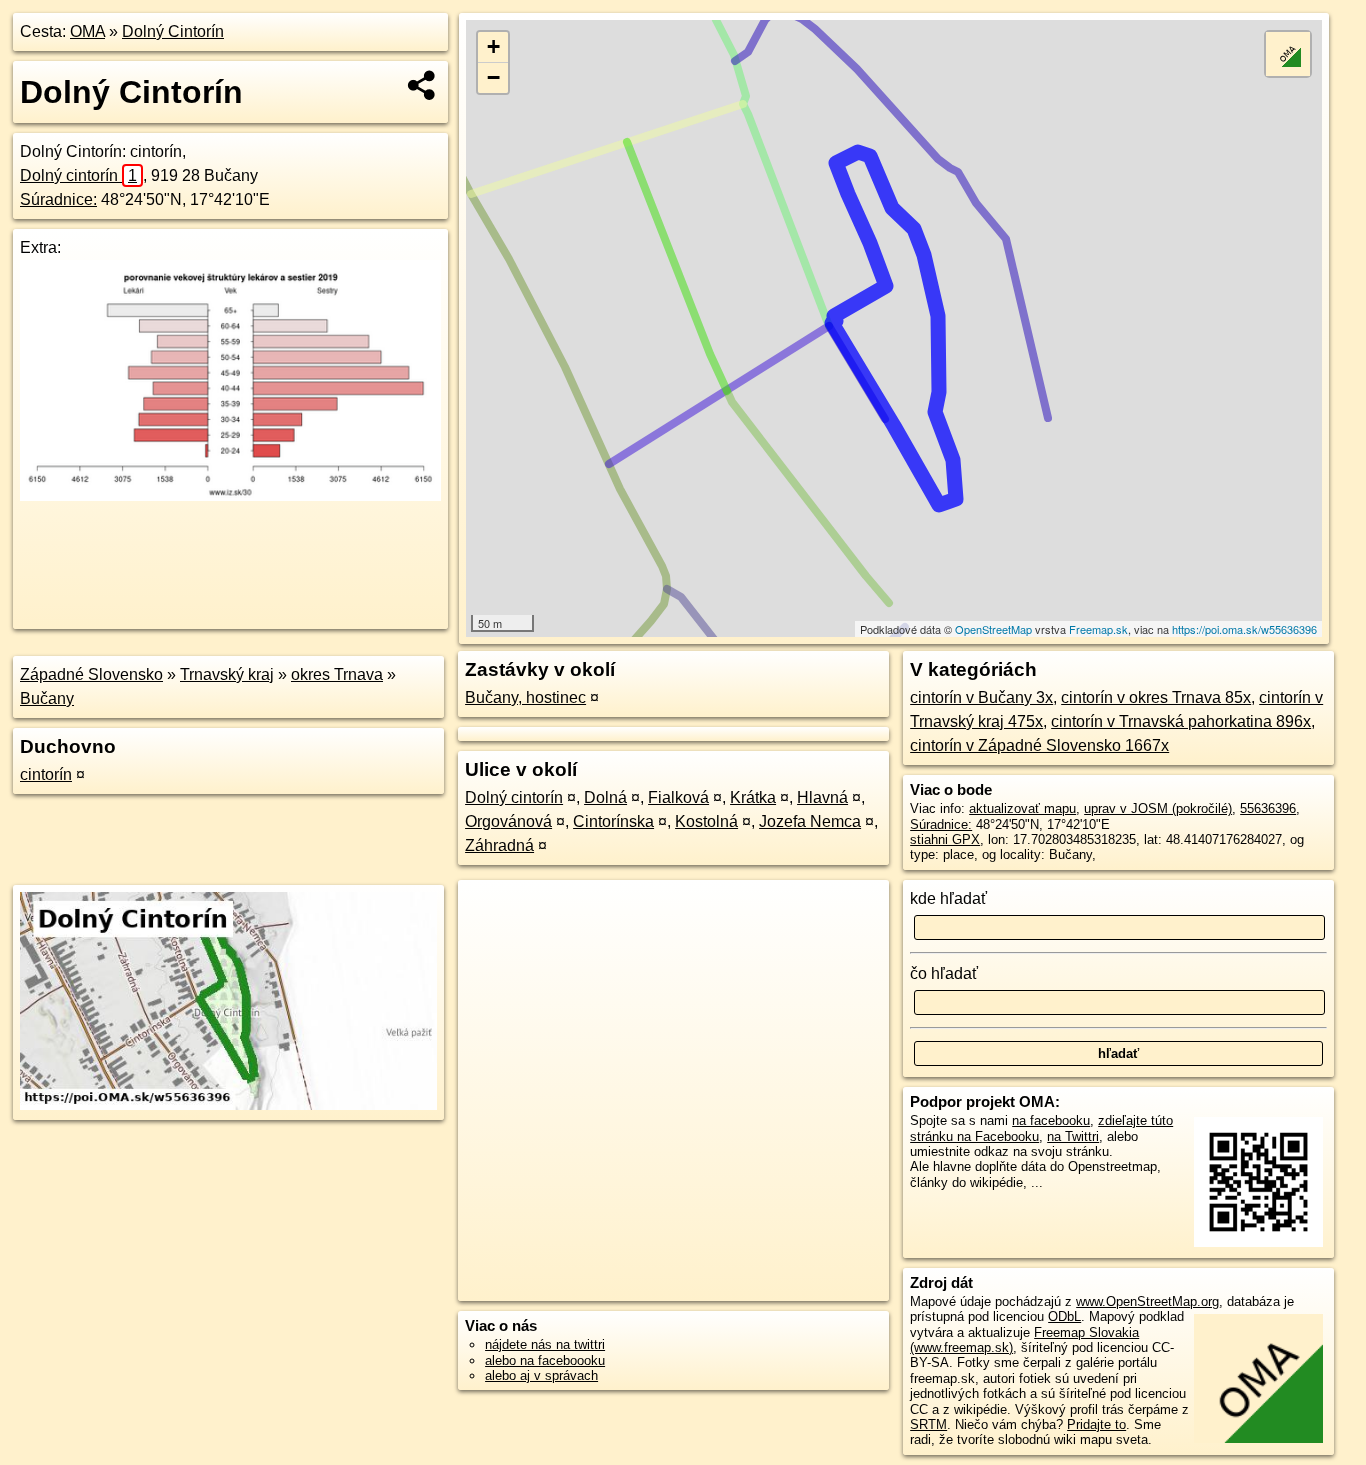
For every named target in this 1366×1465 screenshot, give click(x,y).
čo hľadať (944, 973)
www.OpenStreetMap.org (1147, 1301)
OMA (87, 31)
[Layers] (1288, 54)
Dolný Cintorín (173, 31)
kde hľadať (948, 898)
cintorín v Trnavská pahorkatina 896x (1181, 721)
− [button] (493, 77)
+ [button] (493, 46)
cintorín (46, 774)
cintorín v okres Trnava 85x (1156, 697)
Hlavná (822, 797)
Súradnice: (58, 199)
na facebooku (1051, 1120)
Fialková (678, 797)
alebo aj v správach (541, 1375)
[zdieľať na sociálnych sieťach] (422, 85)
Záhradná (499, 845)
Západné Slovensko (91, 674)
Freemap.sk (1098, 629)
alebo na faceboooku (545, 1360)
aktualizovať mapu (1022, 808)
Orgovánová (508, 821)
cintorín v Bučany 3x (981, 697)
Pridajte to (1096, 1424)
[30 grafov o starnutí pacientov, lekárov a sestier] (230, 495)
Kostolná (706, 821)
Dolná (605, 797)
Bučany (47, 698)
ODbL (1064, 1316)
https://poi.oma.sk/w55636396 (1244, 629)
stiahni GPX (945, 839)
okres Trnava (337, 674)
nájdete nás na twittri (545, 1344)
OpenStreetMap (993, 629)
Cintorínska (613, 821)
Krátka (753, 797)
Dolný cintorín (78, 175)
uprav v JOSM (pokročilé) (1158, 808)
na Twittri (1073, 1136)
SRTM (928, 1424)
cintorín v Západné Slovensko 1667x (1039, 745)
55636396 (1268, 808)
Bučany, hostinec (525, 697)
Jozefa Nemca (810, 821)
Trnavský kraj (227, 674)
